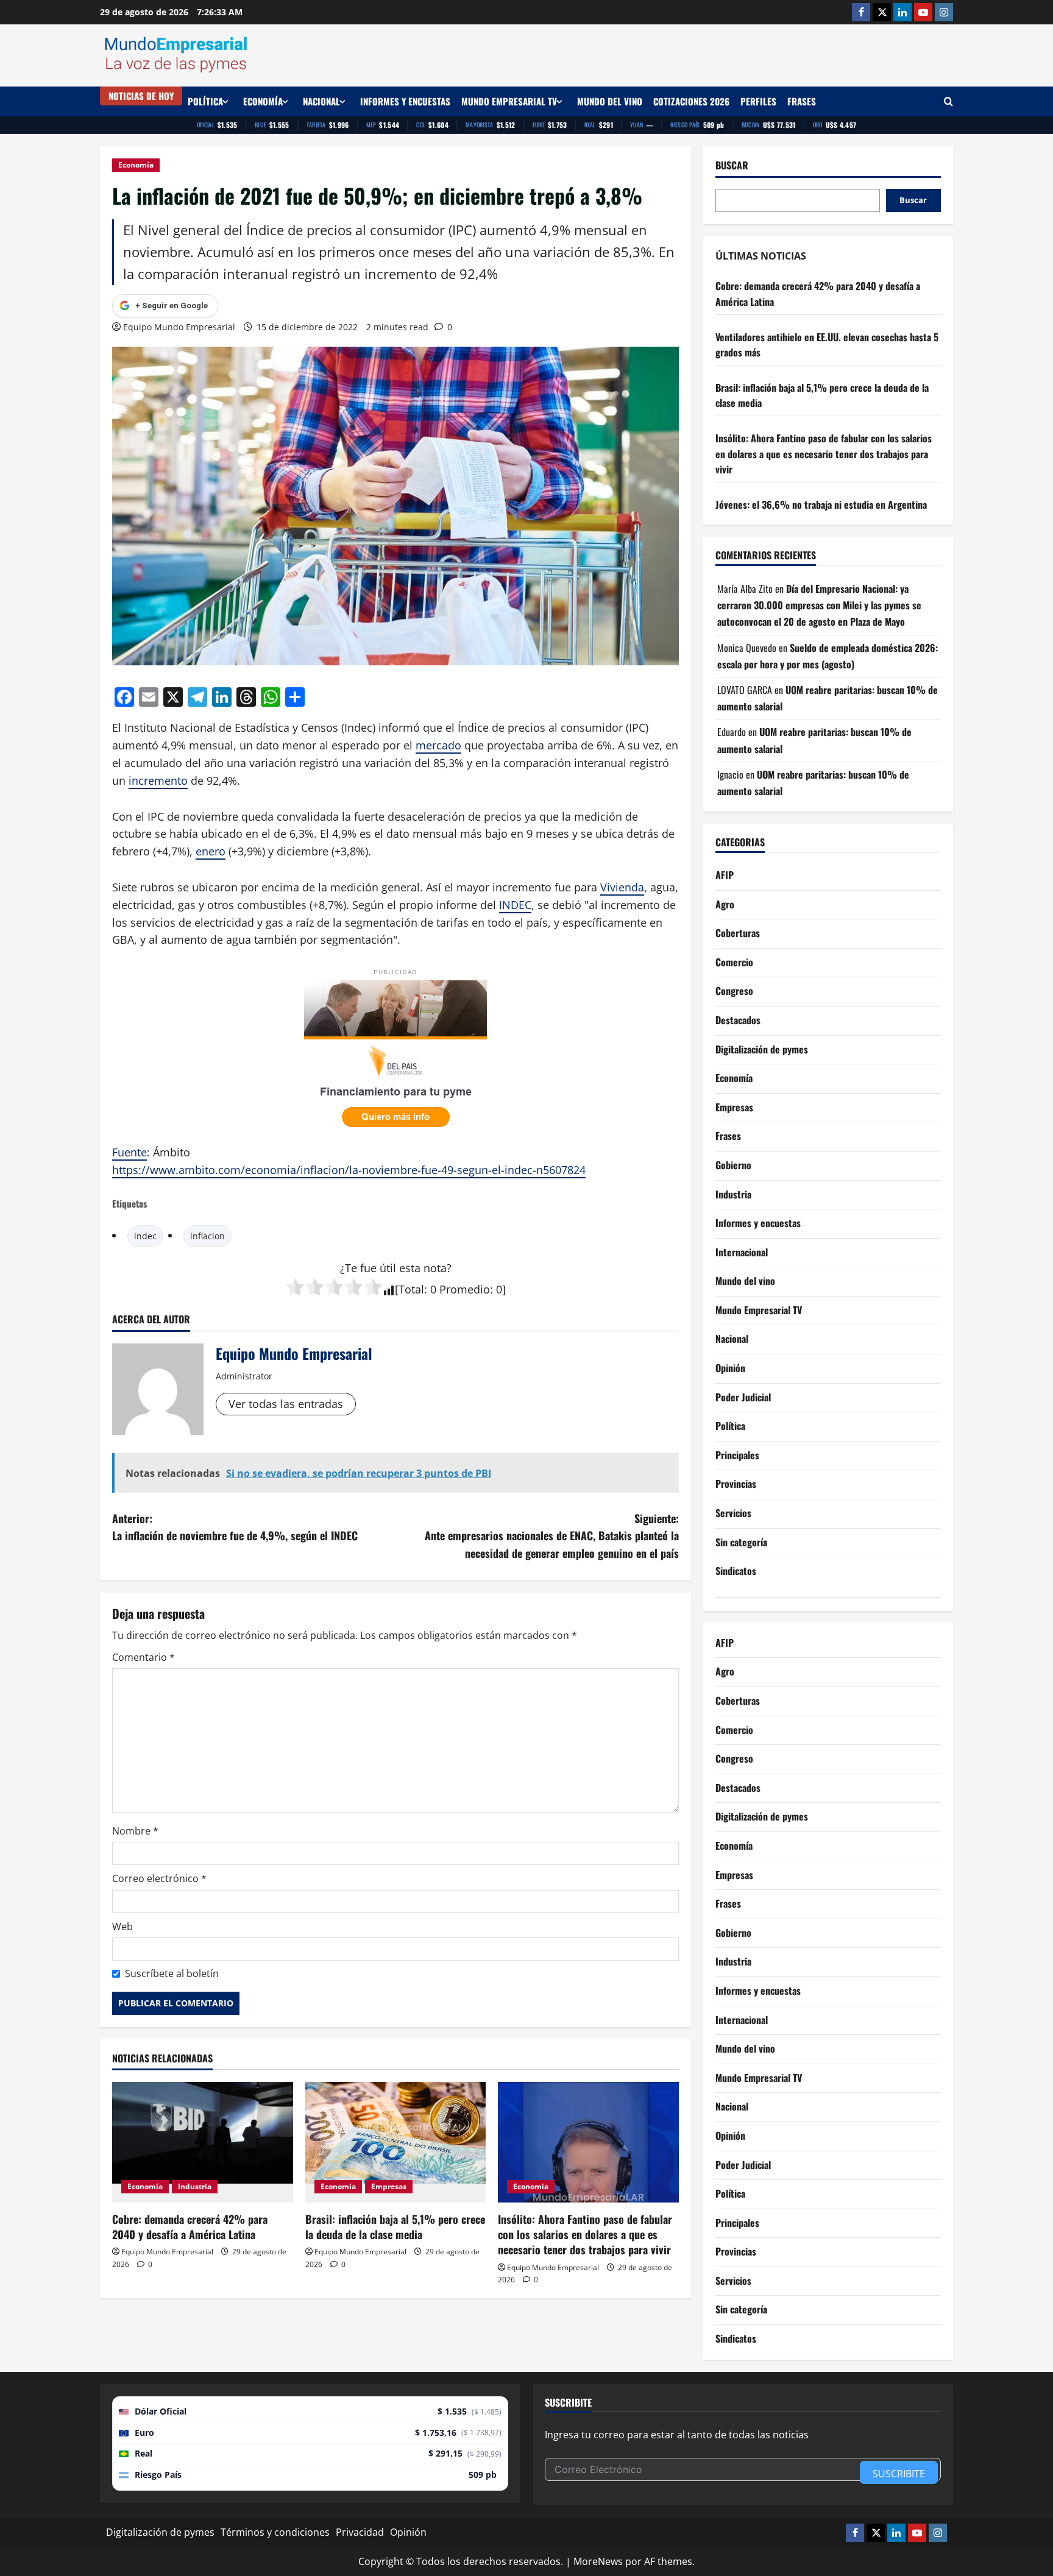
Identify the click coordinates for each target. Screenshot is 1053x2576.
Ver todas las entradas (286, 1404)
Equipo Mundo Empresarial (179, 327)
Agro (725, 904)
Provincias (736, 1484)
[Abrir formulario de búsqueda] (948, 101)
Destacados (738, 1020)
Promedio (465, 1289)
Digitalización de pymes (762, 1049)
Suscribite (899, 2474)
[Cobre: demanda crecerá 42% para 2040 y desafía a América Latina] (203, 2142)
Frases (802, 101)
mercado (438, 745)
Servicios (733, 1513)
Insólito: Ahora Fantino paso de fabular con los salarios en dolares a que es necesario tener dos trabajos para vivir (585, 2234)
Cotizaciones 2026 (691, 101)
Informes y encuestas (405, 101)
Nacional (321, 101)
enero (211, 851)
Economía (263, 101)
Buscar (732, 165)
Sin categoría (741, 1542)
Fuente (129, 1152)
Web (122, 1927)
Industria (195, 2186)
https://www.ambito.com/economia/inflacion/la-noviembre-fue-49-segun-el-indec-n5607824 (349, 1170)
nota (435, 1268)
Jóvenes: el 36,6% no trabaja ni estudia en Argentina (821, 504)
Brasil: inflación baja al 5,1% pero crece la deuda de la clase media (395, 2227)
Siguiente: (552, 1536)
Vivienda (622, 887)
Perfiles (758, 101)
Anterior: (235, 1527)
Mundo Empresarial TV (509, 101)
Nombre (135, 1831)
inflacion (207, 1236)
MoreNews (598, 2561)
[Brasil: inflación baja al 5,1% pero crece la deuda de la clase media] (396, 2142)
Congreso (734, 991)
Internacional (742, 1252)
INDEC (515, 905)
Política (205, 101)
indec (145, 1236)
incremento (158, 780)
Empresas (389, 2186)
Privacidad (360, 2532)
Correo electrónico (159, 1878)
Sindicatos (736, 1571)
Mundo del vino (610, 101)
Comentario (144, 1657)
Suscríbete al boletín (172, 1973)
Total (411, 1289)
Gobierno (733, 1165)
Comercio (734, 962)
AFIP (725, 875)
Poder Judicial (743, 1397)
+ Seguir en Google (172, 306)
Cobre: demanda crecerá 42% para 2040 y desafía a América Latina (190, 2227)
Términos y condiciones (275, 2532)
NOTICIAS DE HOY (141, 96)
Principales (737, 1455)
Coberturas (738, 933)
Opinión (730, 1368)
